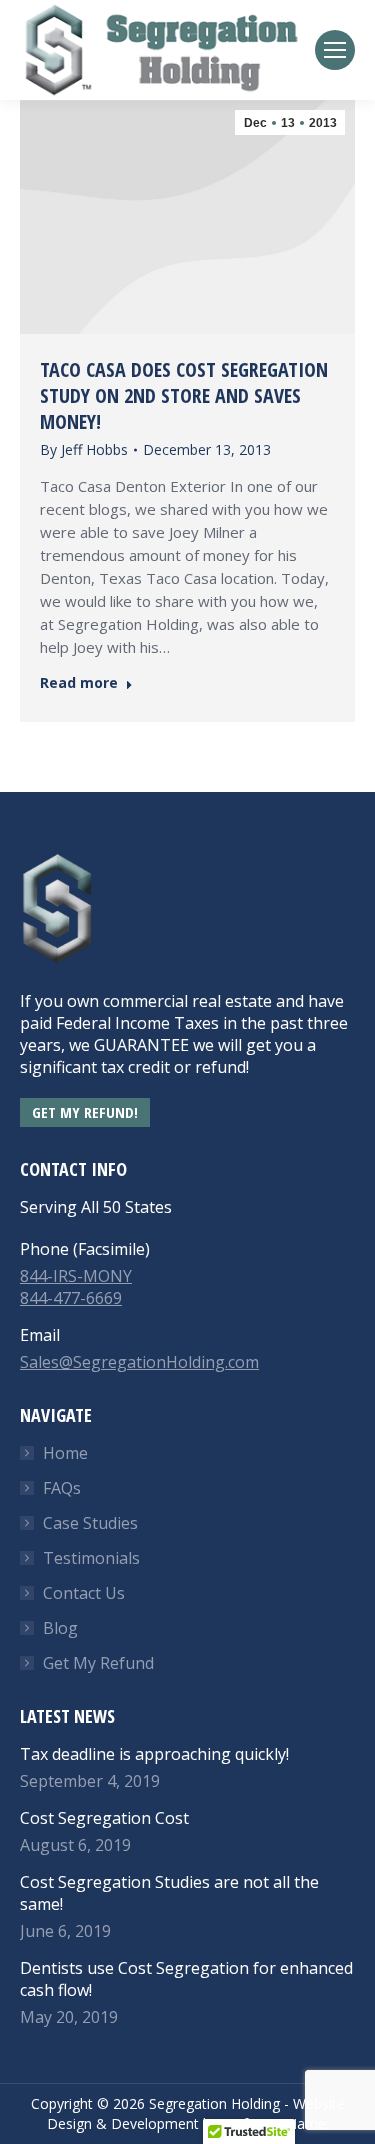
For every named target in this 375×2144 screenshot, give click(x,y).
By (84, 449)
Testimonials (91, 1558)
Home (65, 1453)
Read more (79, 683)
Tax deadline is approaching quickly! (154, 1754)
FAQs (62, 1488)
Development (155, 2123)
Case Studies (90, 1523)
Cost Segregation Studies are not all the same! (169, 1893)
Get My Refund (98, 1663)
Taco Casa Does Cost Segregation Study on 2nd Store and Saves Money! (184, 395)
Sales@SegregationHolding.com (139, 1362)
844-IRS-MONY (76, 1276)
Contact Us (84, 1593)
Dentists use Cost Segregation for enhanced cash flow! (186, 1979)
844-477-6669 (71, 1298)
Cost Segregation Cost (104, 1818)
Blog (60, 1628)
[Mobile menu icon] (335, 50)
